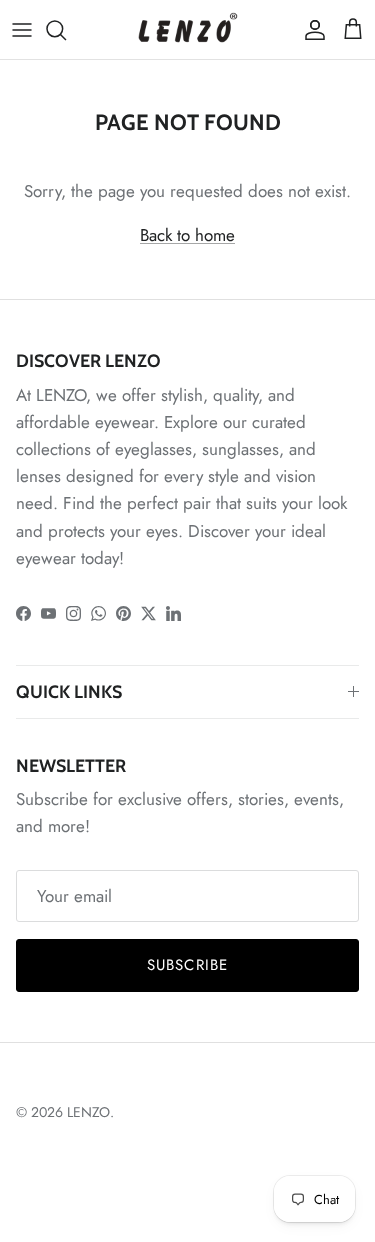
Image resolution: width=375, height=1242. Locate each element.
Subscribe (188, 965)
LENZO (88, 1112)
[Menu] (22, 30)
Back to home (187, 235)
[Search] (66, 30)
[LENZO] (188, 29)
